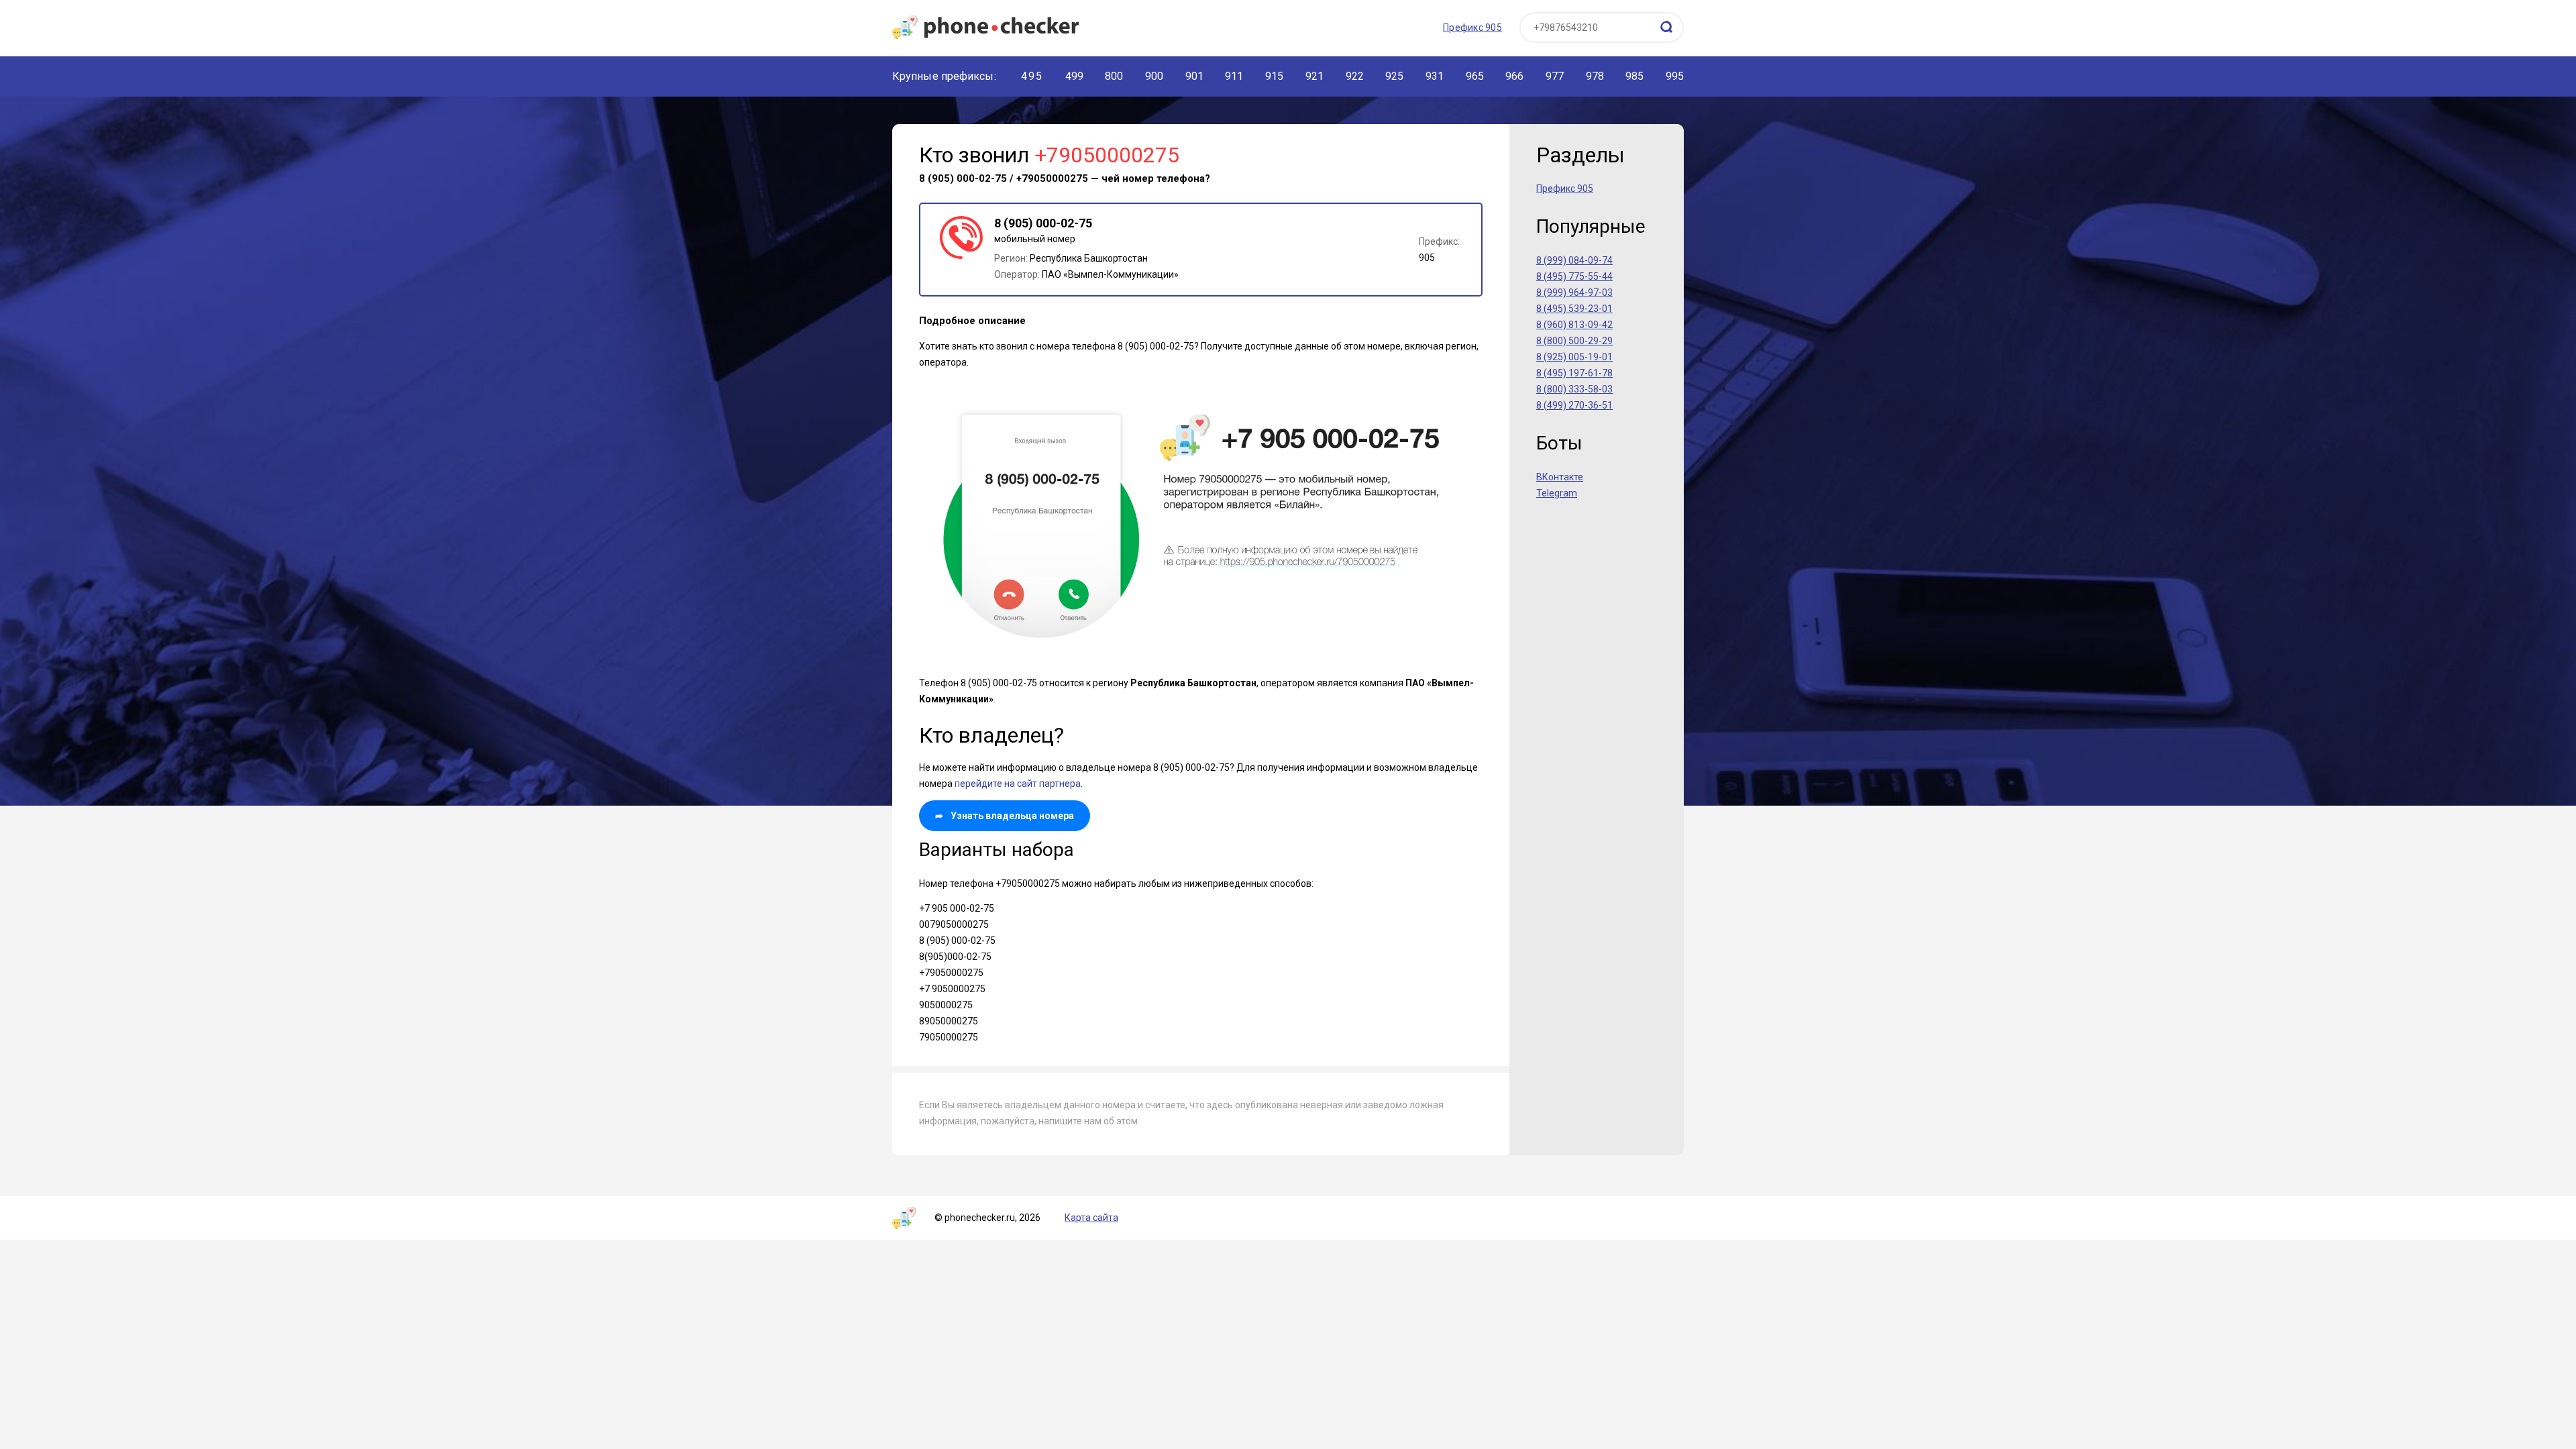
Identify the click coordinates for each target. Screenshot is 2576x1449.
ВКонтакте (1560, 477)
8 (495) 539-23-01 (1574, 309)
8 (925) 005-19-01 (1574, 357)
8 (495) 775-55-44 (1574, 276)
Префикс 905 (1472, 28)
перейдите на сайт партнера (1018, 784)
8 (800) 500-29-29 (1574, 341)
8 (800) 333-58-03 (1574, 389)
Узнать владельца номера (1005, 816)
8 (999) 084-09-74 (1574, 260)
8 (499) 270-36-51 (1574, 405)
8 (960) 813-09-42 (1574, 325)
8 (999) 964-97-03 (1574, 292)
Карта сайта (1091, 1218)
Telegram (1557, 493)
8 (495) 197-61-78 (1574, 373)
